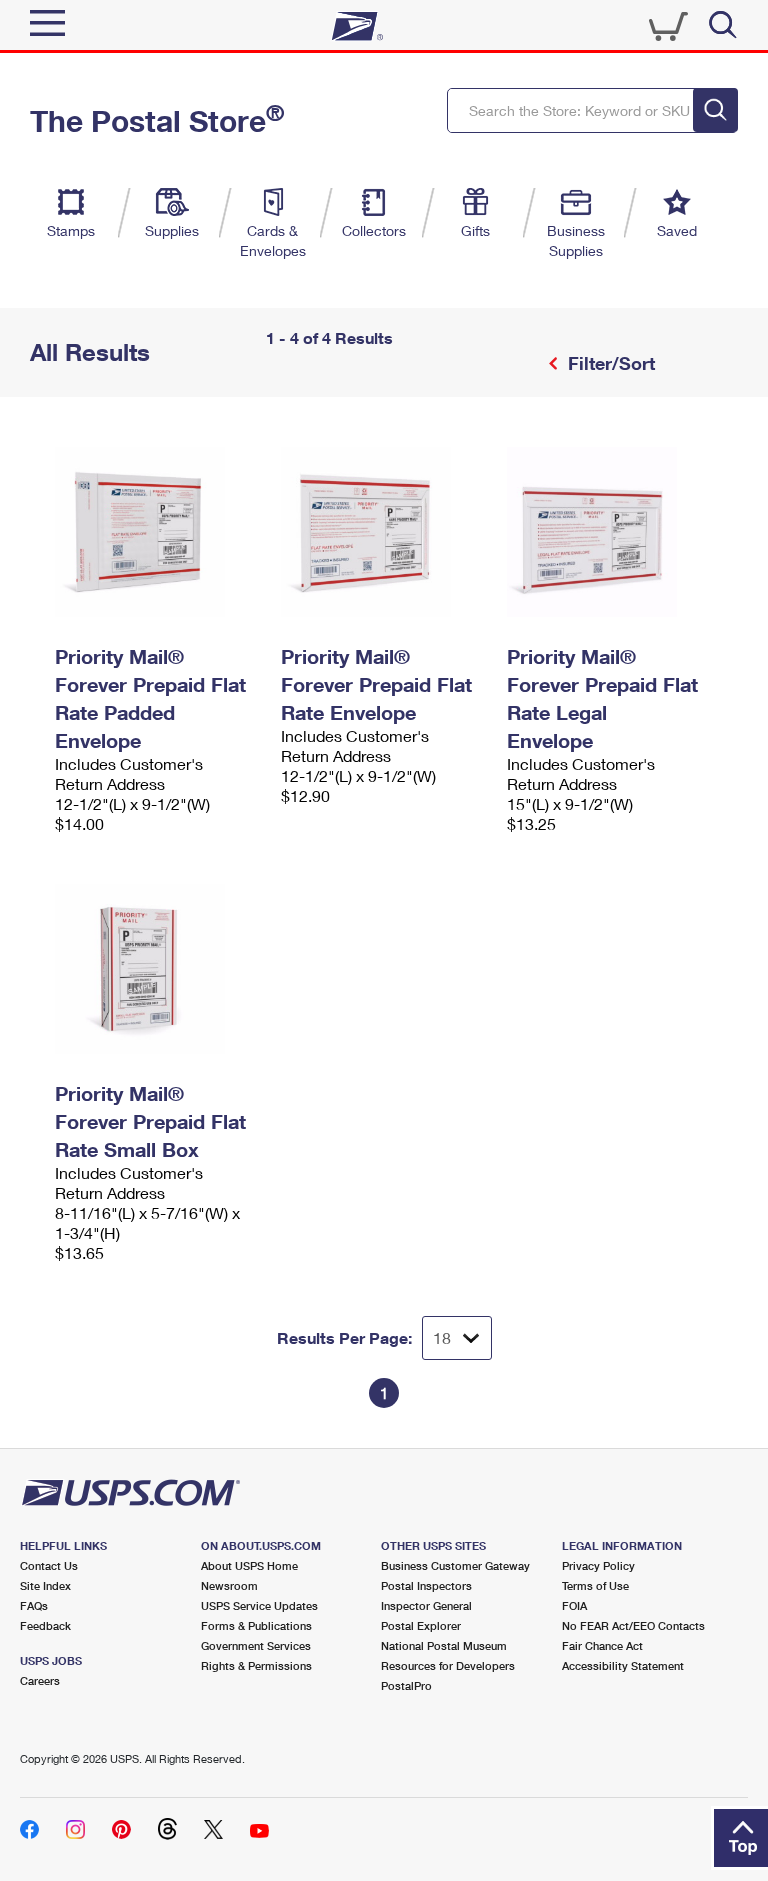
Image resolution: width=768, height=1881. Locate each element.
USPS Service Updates (259, 1605)
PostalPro (406, 1685)
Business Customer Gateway (455, 1565)
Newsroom (229, 1585)
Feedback (45, 1625)
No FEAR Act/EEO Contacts (633, 1625)
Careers (40, 1680)
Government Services (256, 1645)
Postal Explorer (421, 1625)
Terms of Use (595, 1585)
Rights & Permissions (256, 1665)
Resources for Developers (448, 1665)
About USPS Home (249, 1565)
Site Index (45, 1585)
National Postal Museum (444, 1645)
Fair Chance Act (602, 1645)
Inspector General (426, 1605)
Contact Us (49, 1565)
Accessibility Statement (623, 1665)
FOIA (574, 1605)
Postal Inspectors (426, 1585)
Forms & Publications (256, 1625)
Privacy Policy (598, 1565)
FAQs (34, 1605)
